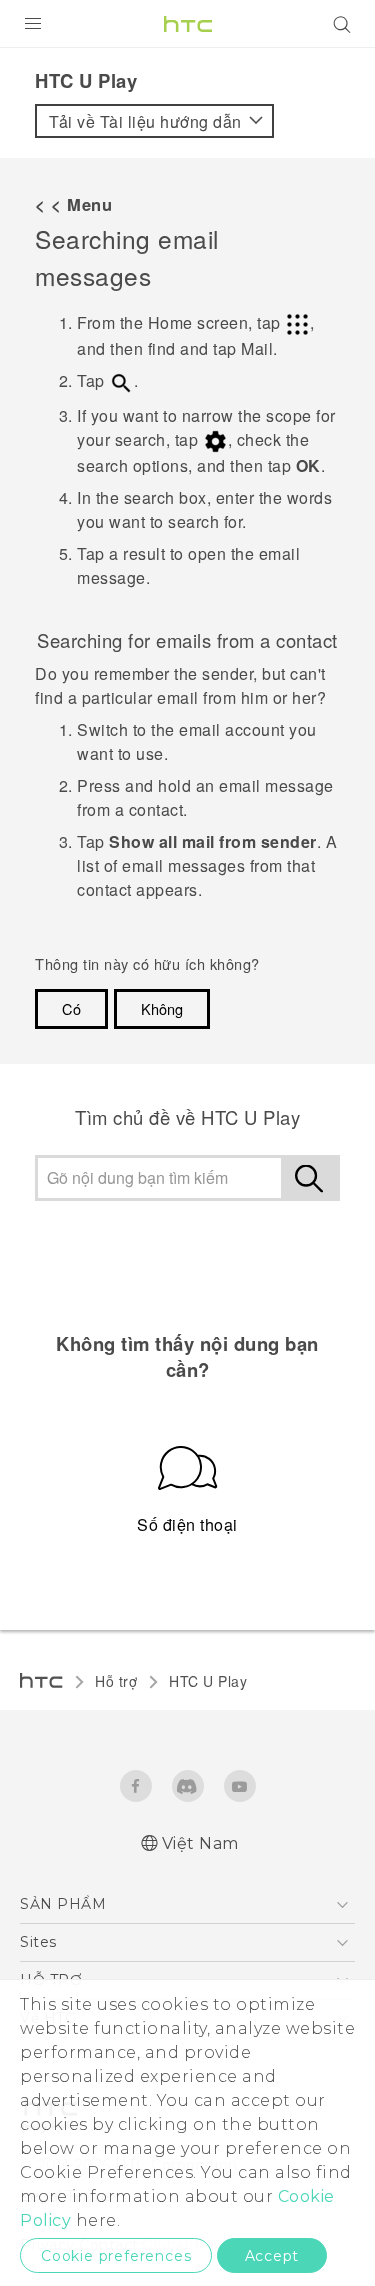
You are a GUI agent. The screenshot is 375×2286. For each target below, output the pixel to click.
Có (71, 1008)
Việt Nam (200, 1843)
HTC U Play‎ (208, 1681)
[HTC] (188, 24)
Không (162, 1008)
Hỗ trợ (116, 1681)
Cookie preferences (116, 2256)
